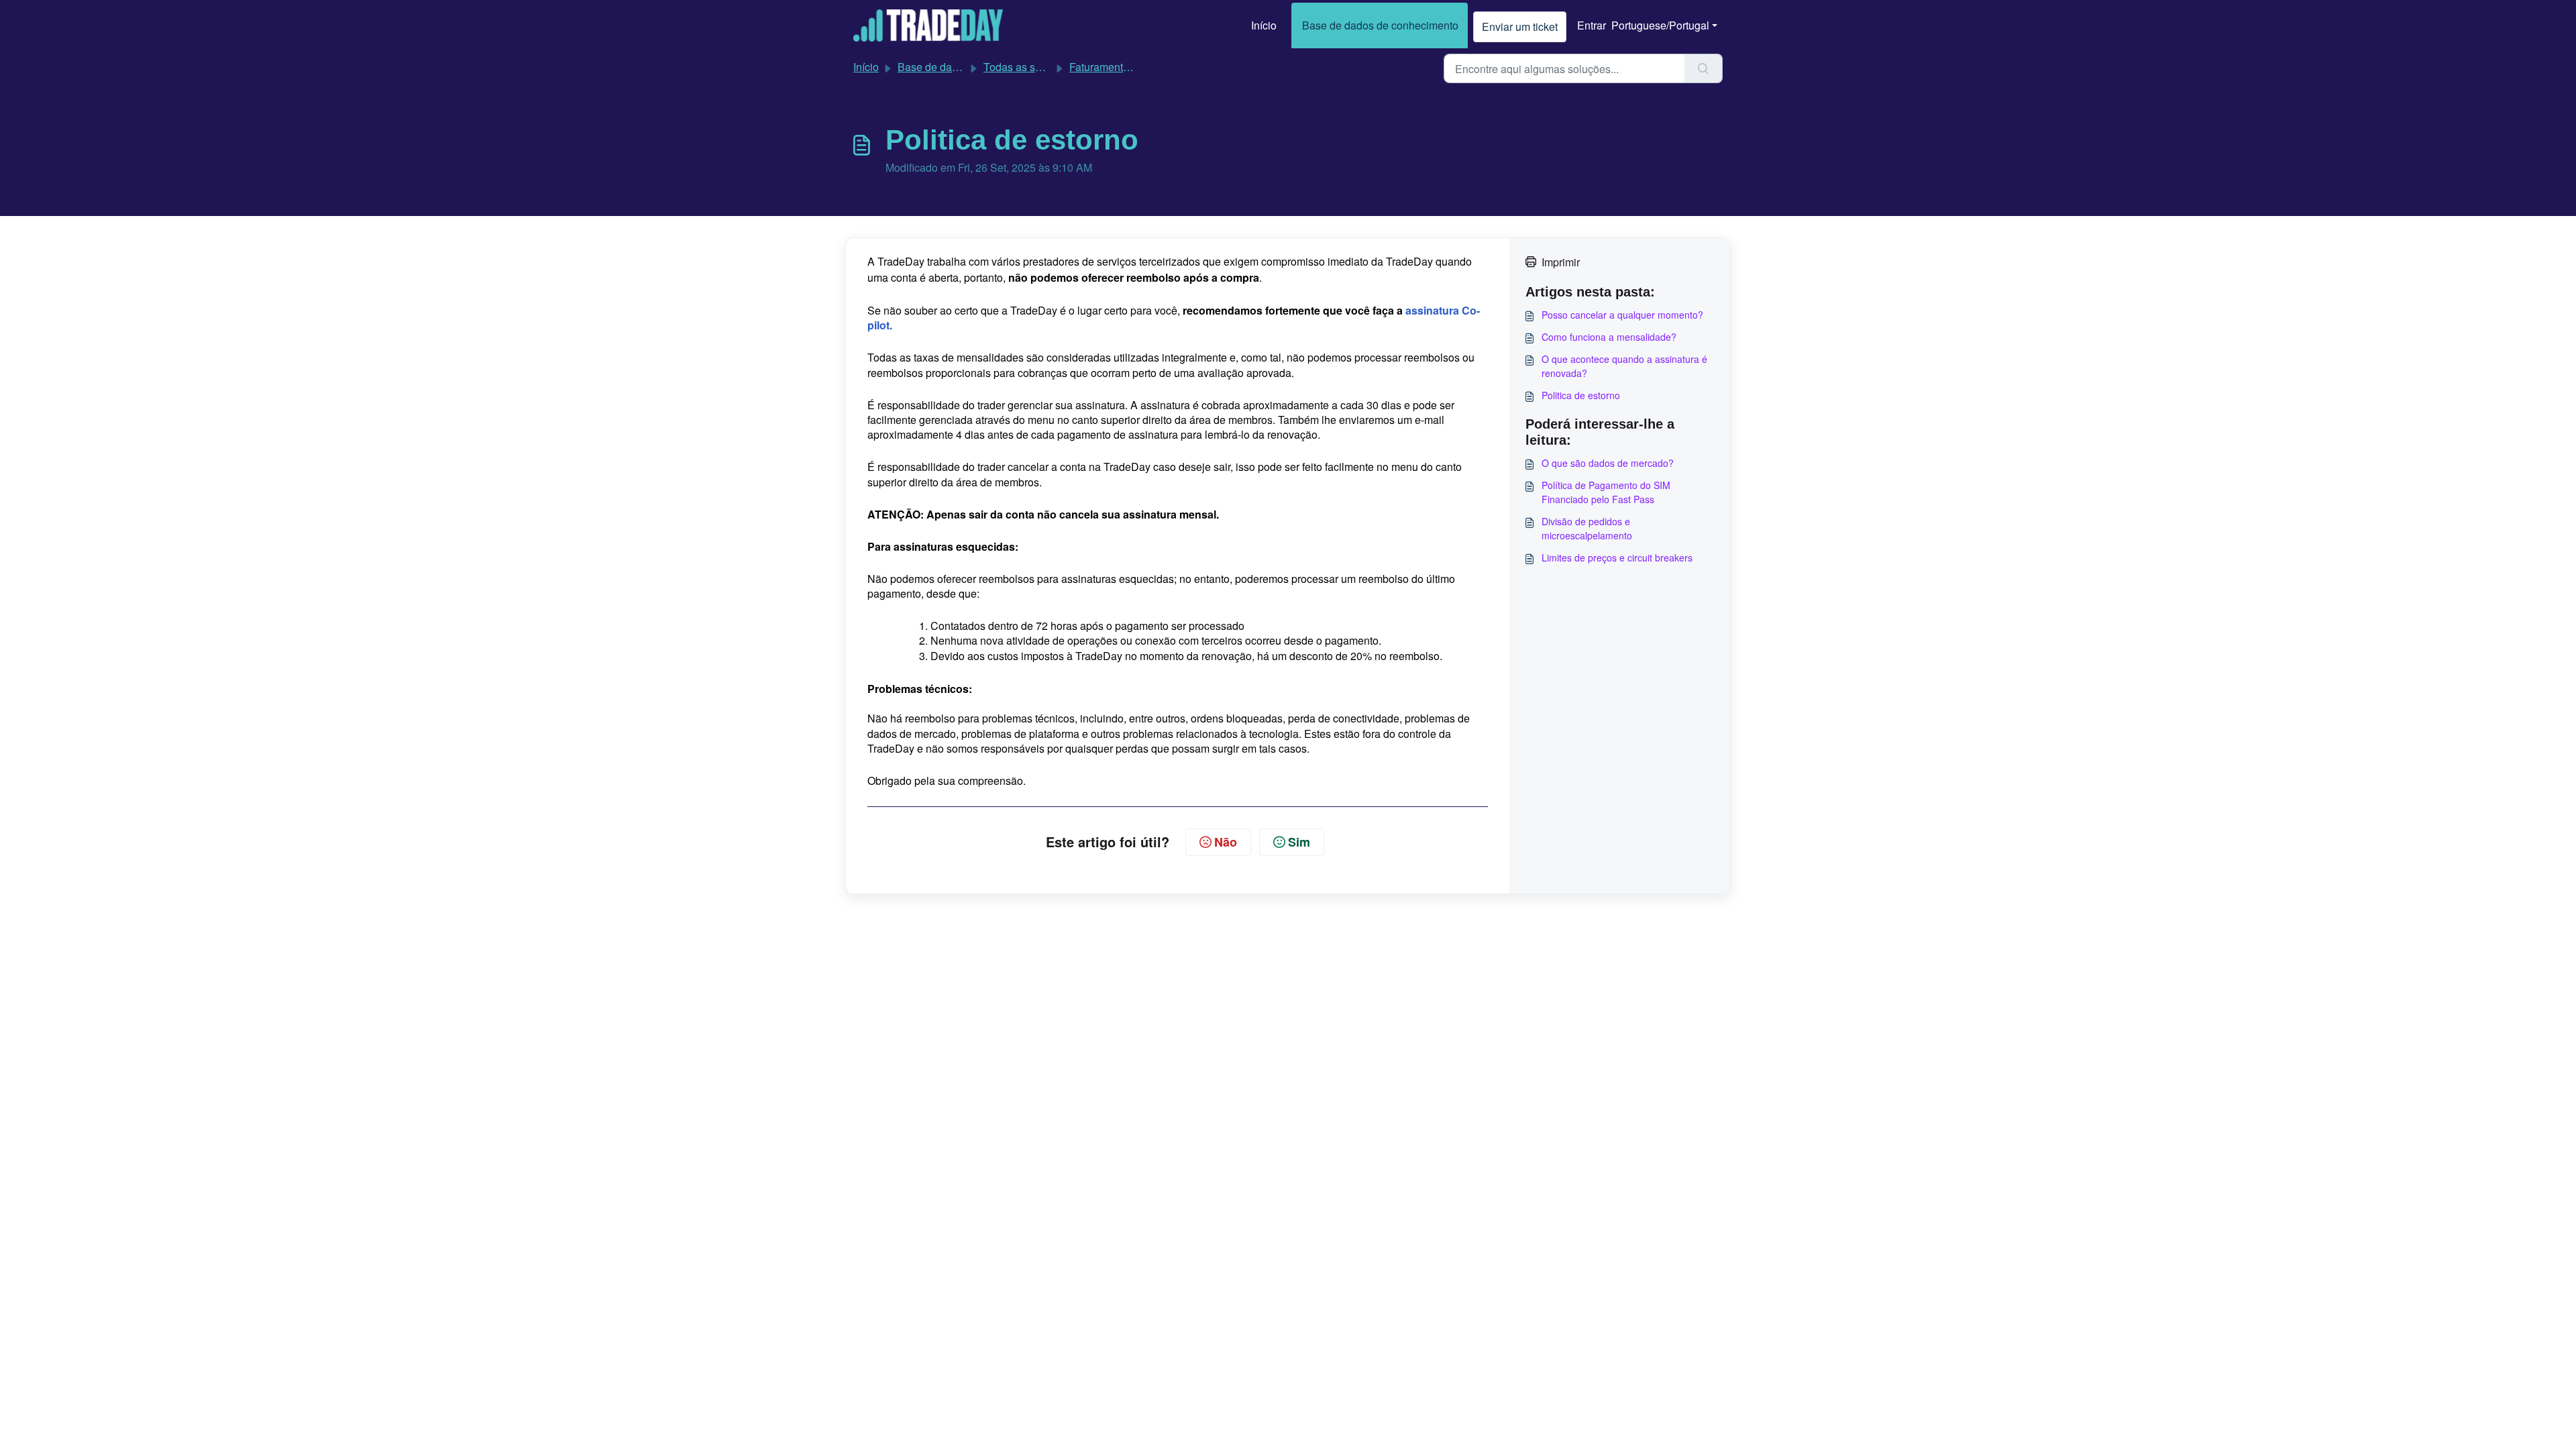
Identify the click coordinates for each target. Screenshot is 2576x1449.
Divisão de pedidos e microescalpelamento (1587, 528)
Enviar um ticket (1520, 26)
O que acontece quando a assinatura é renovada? (1624, 366)
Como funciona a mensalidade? (1609, 337)
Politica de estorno (1581, 395)
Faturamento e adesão (1123, 67)
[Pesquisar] (1704, 68)
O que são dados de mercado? (1608, 463)
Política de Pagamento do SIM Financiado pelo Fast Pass (1606, 492)
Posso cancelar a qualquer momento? (1622, 315)
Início (1264, 25)
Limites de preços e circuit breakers (1617, 557)
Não (1226, 842)
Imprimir (1561, 262)
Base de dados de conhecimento (1380, 25)
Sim (1299, 842)
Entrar (1592, 25)
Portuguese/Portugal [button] (1660, 25)
